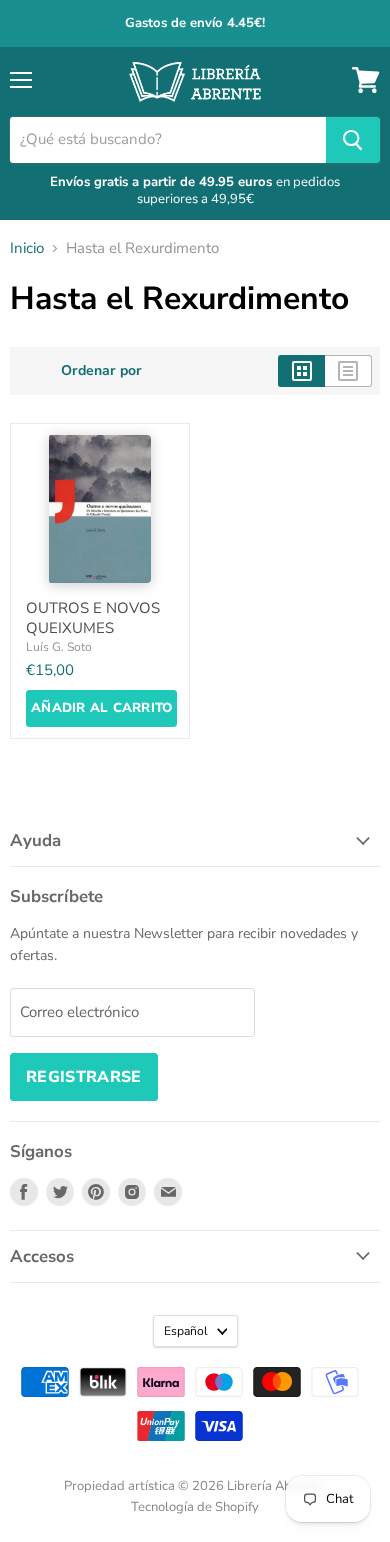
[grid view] (301, 371)
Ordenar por (101, 371)
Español (186, 1331)
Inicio (27, 248)
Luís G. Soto (59, 647)
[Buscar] (353, 140)
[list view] (348, 371)
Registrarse (84, 1077)
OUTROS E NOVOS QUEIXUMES (93, 618)
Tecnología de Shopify (195, 1507)
